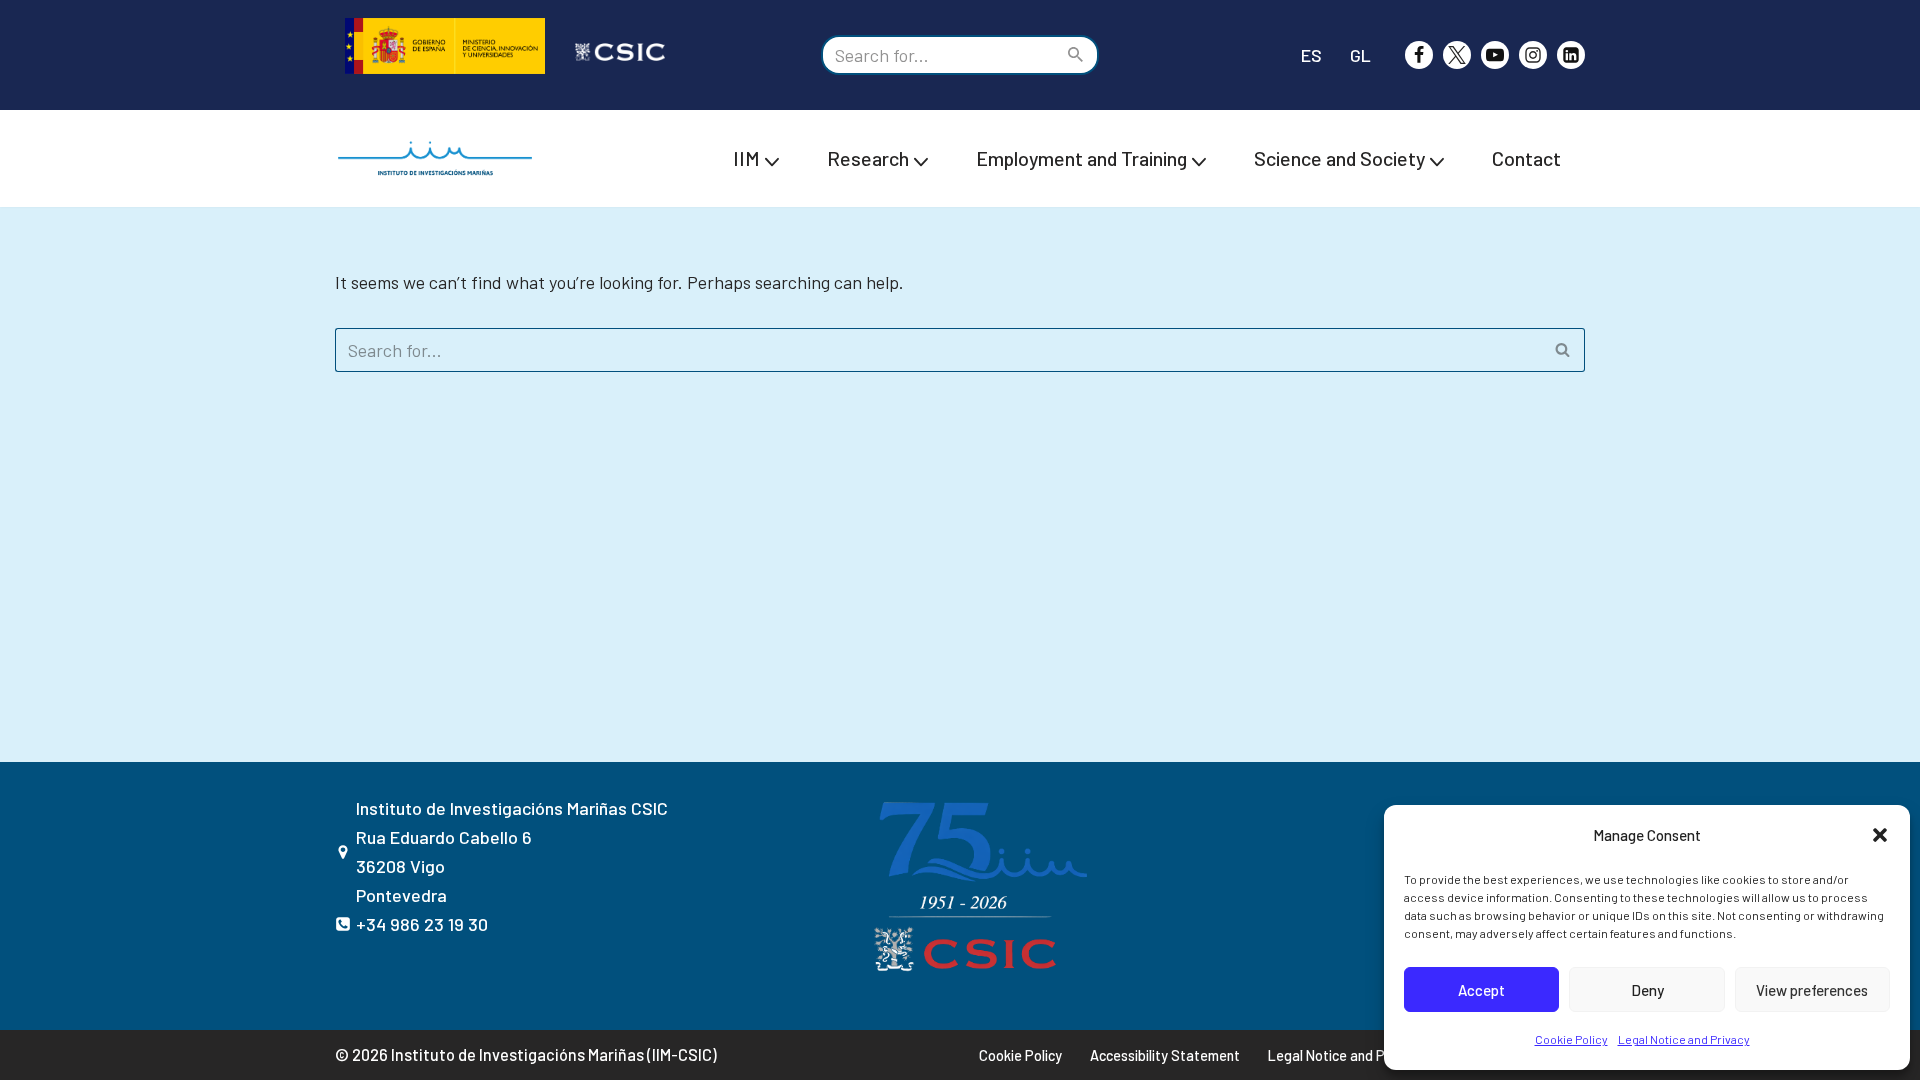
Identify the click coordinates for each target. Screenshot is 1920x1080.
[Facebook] (1419, 55)
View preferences (1812, 990)
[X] (1457, 55)
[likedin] (1571, 55)
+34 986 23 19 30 (422, 924)
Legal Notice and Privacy (1684, 1039)
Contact (1526, 158)
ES (1311, 55)
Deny (1647, 990)
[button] (1880, 835)
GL (1360, 55)
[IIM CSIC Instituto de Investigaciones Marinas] (440, 158)
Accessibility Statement (1165, 1055)
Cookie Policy (1571, 1039)
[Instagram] (1533, 55)
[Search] (1076, 55)
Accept (1481, 990)
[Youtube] (1495, 55)
